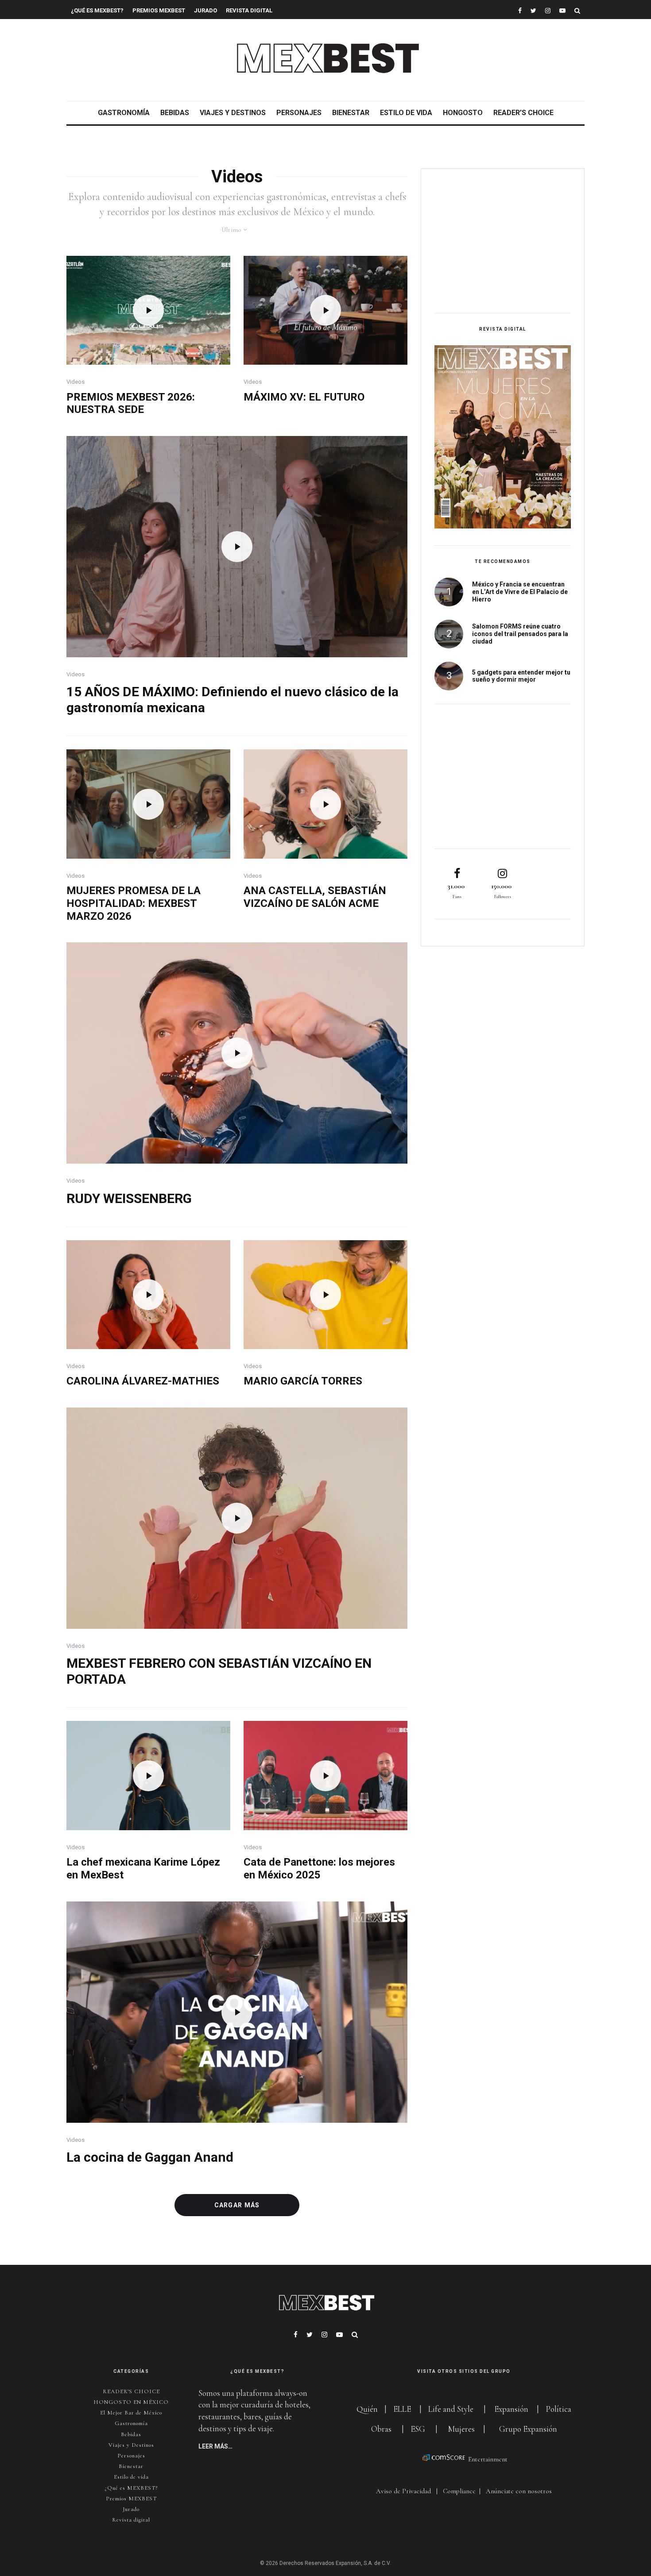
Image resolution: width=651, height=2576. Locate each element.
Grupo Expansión (528, 2429)
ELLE (403, 2409)
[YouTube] (562, 10)
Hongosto (463, 113)
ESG (418, 2429)
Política (558, 2409)
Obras (381, 2429)
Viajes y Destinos (233, 113)
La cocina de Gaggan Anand (150, 2157)
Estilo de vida (406, 113)
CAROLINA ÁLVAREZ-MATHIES (143, 1381)
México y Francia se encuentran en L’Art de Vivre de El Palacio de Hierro (520, 592)
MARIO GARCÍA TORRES (303, 1381)
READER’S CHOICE (523, 113)
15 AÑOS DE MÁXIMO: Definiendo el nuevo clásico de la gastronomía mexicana (232, 700)
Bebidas (175, 113)
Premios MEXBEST (159, 10)
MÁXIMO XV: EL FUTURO (304, 397)
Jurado (205, 10)
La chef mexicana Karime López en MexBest (143, 1868)
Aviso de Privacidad (403, 2491)
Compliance (459, 2491)
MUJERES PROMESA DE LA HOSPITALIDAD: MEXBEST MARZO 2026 (134, 903)
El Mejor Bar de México (131, 2413)
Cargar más (237, 2205)
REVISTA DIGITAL (249, 10)
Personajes (299, 113)
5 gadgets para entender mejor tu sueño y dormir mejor (521, 676)
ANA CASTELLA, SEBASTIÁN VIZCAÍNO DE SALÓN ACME (315, 897)
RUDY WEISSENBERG (129, 1198)
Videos (76, 382)
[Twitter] (533, 10)
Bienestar (351, 113)
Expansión (511, 2409)
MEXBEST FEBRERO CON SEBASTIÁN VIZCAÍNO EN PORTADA (219, 1671)
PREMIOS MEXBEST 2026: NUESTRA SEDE (131, 403)
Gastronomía (124, 113)
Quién (368, 2409)
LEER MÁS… (215, 2446)
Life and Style (451, 2409)
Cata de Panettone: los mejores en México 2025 (319, 1868)
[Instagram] (548, 10)
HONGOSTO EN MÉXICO (131, 2402)
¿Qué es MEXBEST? (97, 10)
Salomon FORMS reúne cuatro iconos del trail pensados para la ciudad (520, 634)
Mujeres (461, 2429)
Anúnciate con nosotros (519, 2491)
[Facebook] (520, 10)
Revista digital (131, 2520)
